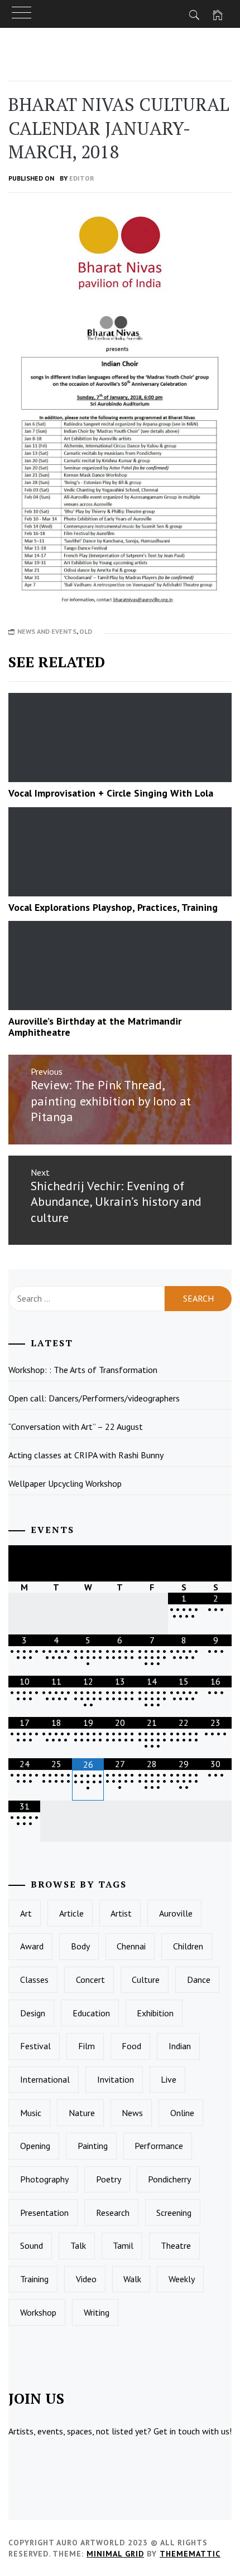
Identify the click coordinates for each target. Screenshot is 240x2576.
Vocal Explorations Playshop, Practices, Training (113, 907)
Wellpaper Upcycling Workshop (65, 1483)
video (86, 2279)
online (182, 2113)
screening (174, 2213)
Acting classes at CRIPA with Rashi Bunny (86, 1455)
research (113, 2213)
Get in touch (177, 2431)
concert (90, 1980)
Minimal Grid (115, 2554)
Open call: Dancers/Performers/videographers (94, 1398)
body (80, 1946)
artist (121, 1913)
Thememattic (190, 2554)
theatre (176, 2245)
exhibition (155, 2013)
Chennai (131, 1946)
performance (159, 2146)
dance (199, 1980)
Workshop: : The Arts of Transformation (83, 1370)
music (31, 2113)
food (131, 2046)
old (86, 631)
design (33, 2013)
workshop (38, 2312)
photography (44, 2179)
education (91, 2013)
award (32, 1946)
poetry (109, 2179)
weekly (182, 2279)
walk (132, 2279)
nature (82, 2113)
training (34, 2279)
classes (34, 1980)
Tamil (123, 2245)
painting (93, 2146)
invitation (116, 2079)
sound (32, 2245)
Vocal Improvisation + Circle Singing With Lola (111, 793)
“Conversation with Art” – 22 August (76, 1427)
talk (78, 2245)
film (87, 2046)
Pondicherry (169, 2179)
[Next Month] (216, 1563)
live (169, 2079)
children (188, 1946)
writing (97, 2312)
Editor (82, 178)
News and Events (47, 631)
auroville (176, 1913)
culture (146, 1980)
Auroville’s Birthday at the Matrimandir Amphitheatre (95, 1027)
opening (35, 2146)
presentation (44, 2213)
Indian (180, 2046)
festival (35, 2046)
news (132, 2113)
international (45, 2079)
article (71, 1913)
